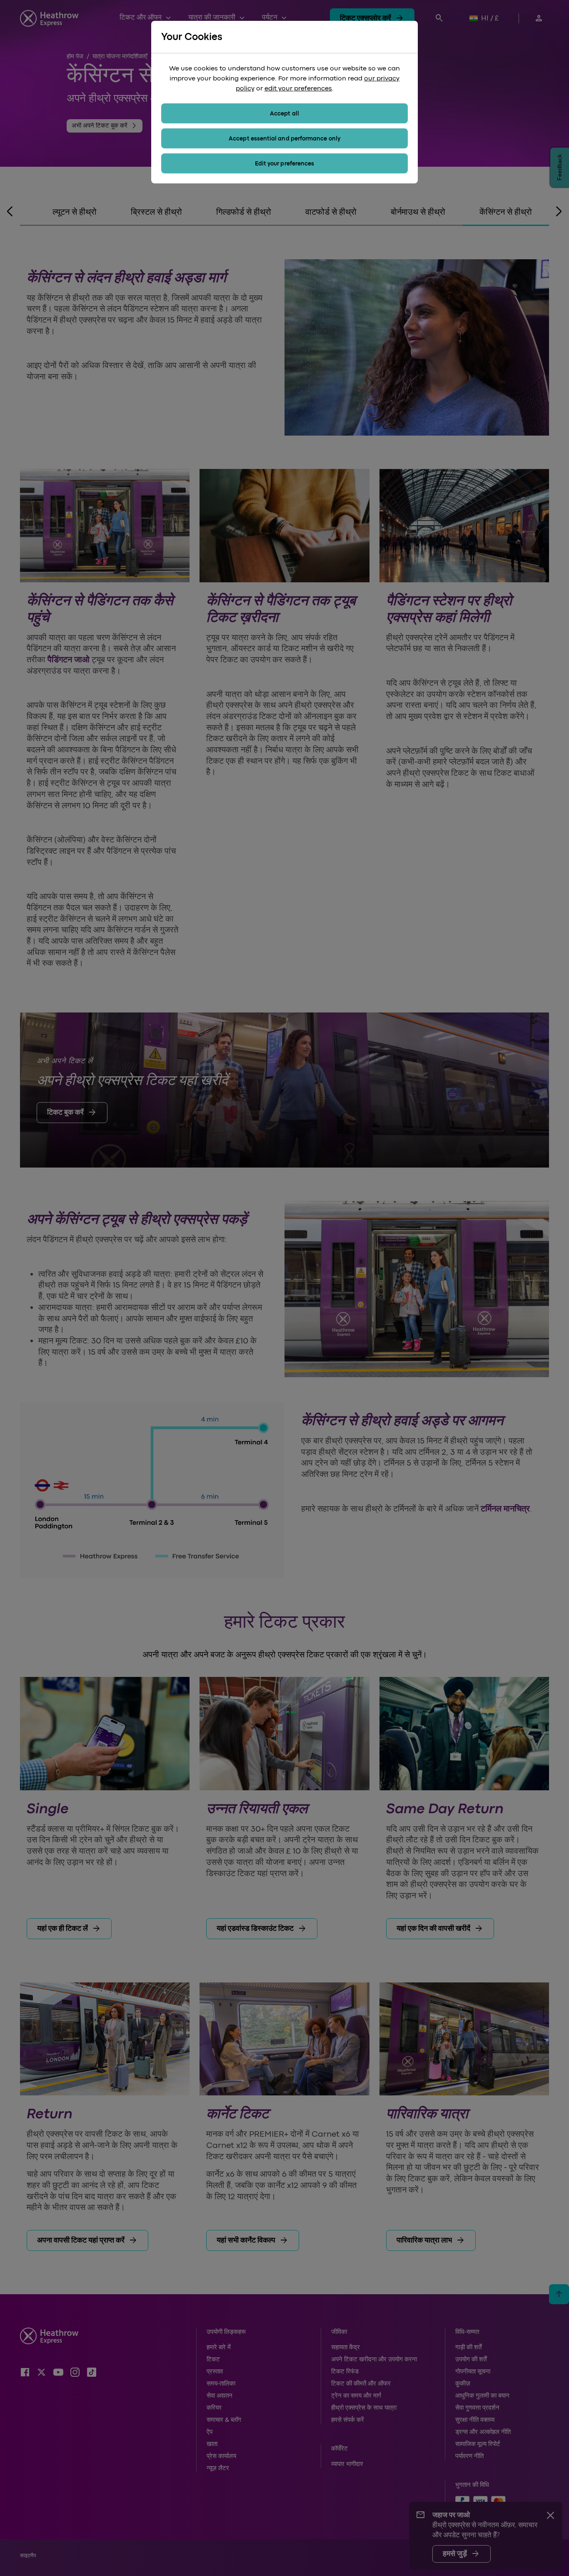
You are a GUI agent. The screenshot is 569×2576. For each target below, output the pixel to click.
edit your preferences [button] (298, 88)
